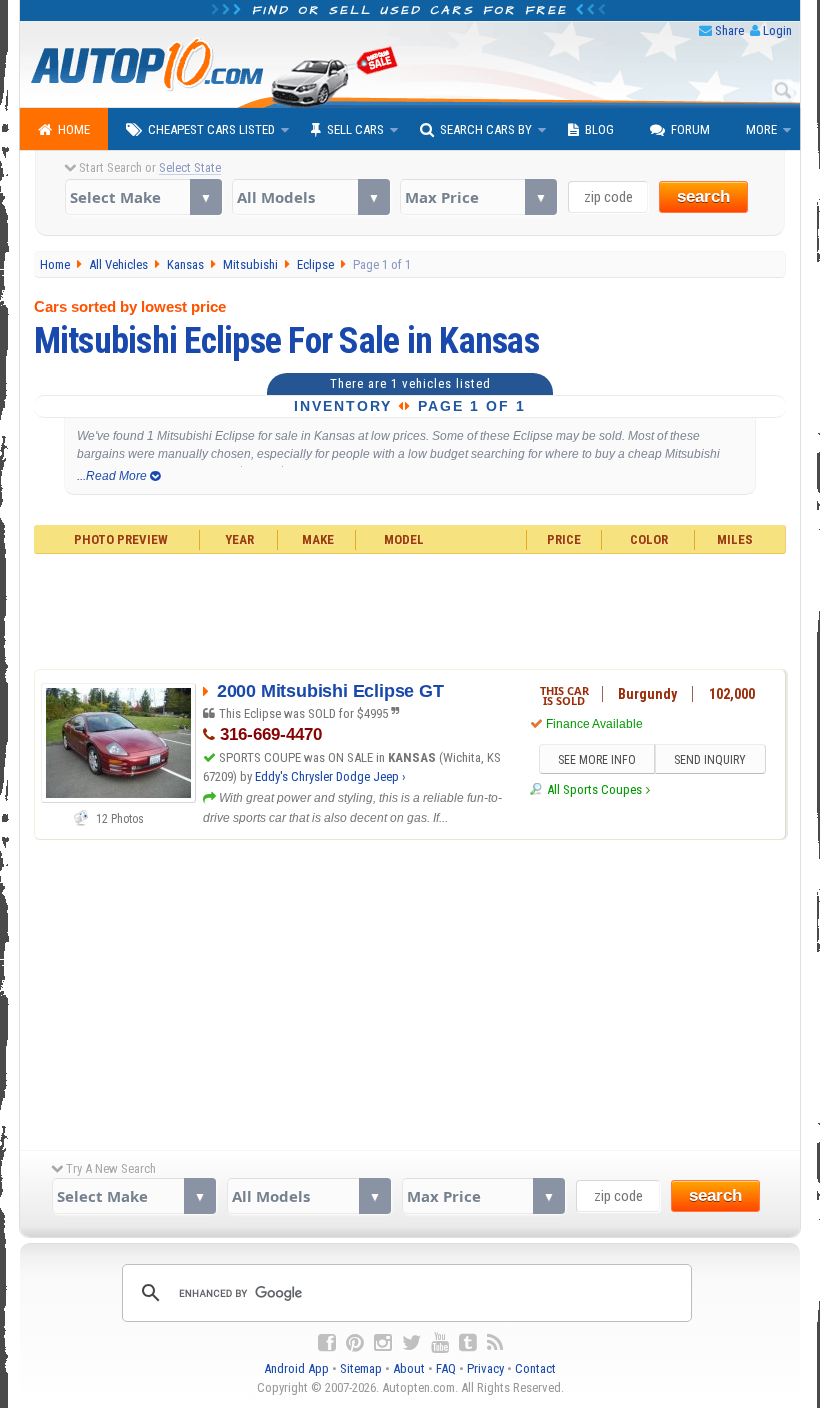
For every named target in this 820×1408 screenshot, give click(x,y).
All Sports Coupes (594, 789)
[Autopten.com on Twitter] (411, 1343)
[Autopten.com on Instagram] (383, 1343)
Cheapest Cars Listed (211, 129)
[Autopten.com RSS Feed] (495, 1343)
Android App (296, 1368)
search (703, 196)
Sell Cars (355, 129)
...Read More (113, 476)
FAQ (446, 1368)
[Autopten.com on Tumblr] (468, 1343)
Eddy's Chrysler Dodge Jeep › (330, 776)
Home (74, 129)
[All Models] (310, 197)
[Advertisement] (410, 609)
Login (777, 30)
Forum (690, 129)
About (409, 1368)
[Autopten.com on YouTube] (440, 1343)
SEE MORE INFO (597, 760)
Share (729, 30)
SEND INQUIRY (710, 760)
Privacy (485, 1368)
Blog (599, 129)
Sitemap (361, 1368)
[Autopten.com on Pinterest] (355, 1343)
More (761, 129)
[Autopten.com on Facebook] (327, 1343)
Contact (535, 1368)
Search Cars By (486, 129)
